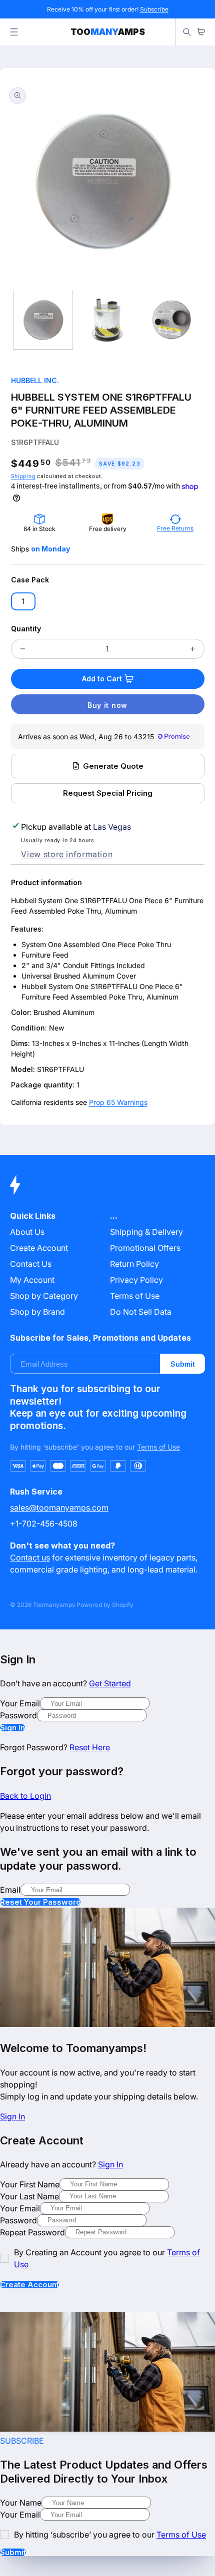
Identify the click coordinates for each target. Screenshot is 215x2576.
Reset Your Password (40, 1902)
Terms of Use (135, 1296)
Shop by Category (44, 1296)
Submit (183, 1364)
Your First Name (30, 2184)
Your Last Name (29, 2196)
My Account (32, 1280)
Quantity (26, 629)
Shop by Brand (37, 1312)
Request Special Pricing (108, 793)
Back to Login (25, 1796)
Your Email (20, 1703)
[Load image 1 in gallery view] (43, 320)
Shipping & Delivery (146, 1232)
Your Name (21, 2503)
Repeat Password (32, 2232)
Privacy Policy (136, 1280)
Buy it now (107, 705)
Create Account (29, 2285)
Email (10, 1890)
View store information (67, 854)
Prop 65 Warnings (118, 1102)
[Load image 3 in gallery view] (171, 320)
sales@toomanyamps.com (59, 1508)
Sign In (12, 1728)
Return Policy (134, 1264)
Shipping (23, 476)
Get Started (110, 1683)
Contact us (30, 1557)
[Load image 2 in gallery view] (107, 320)
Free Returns (175, 528)
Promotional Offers (145, 1248)
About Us (27, 1232)
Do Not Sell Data (141, 1312)
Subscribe (154, 9)
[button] (14, 32)
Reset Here (90, 1747)
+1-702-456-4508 (44, 1524)
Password (18, 1715)
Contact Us (31, 1264)
